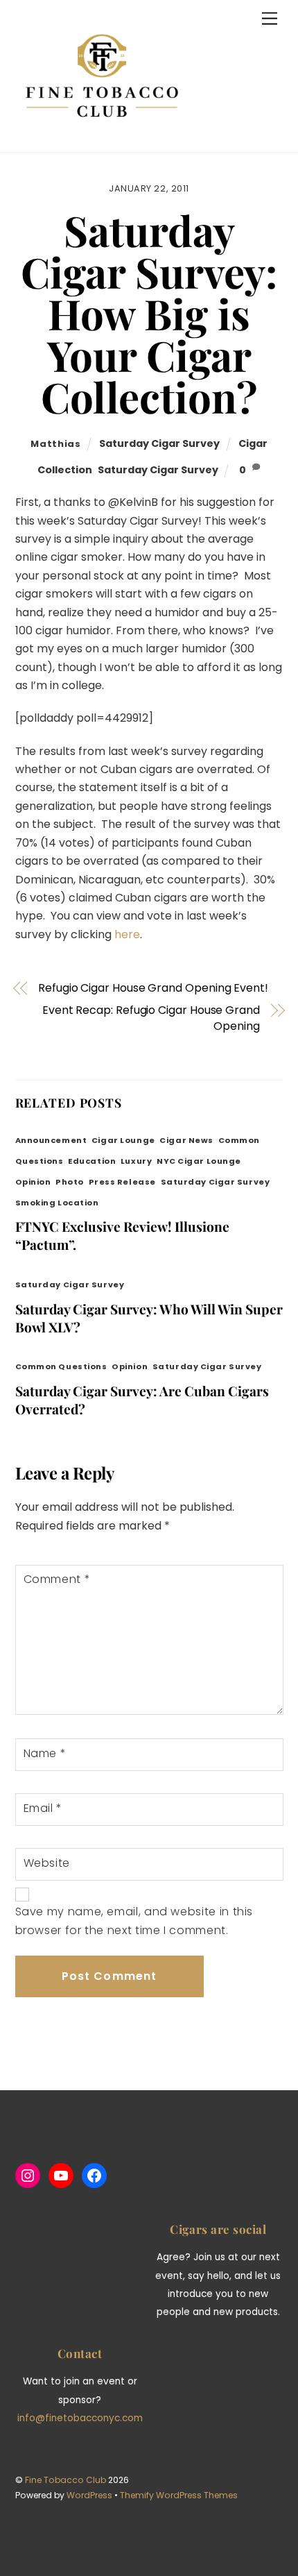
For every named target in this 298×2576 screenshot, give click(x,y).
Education (92, 1161)
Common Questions (61, 1366)
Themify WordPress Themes (179, 2495)
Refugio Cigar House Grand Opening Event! (153, 988)
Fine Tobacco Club (65, 2480)
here (127, 934)
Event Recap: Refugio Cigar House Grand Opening (151, 1018)
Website (47, 1863)
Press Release (122, 1182)
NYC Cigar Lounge (199, 1161)
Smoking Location (57, 1203)
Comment (57, 1579)
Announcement (51, 1140)
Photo (70, 1182)
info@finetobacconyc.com (80, 2418)
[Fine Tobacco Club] (102, 135)
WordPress (89, 2495)
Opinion (33, 1182)
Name (45, 1753)
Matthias (55, 444)
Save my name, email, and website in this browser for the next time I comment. (134, 1921)
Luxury (136, 1161)
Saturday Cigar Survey (159, 443)
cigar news (186, 1140)
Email (43, 1808)
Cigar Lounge (123, 1140)
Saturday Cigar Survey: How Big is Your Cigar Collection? (149, 313)
